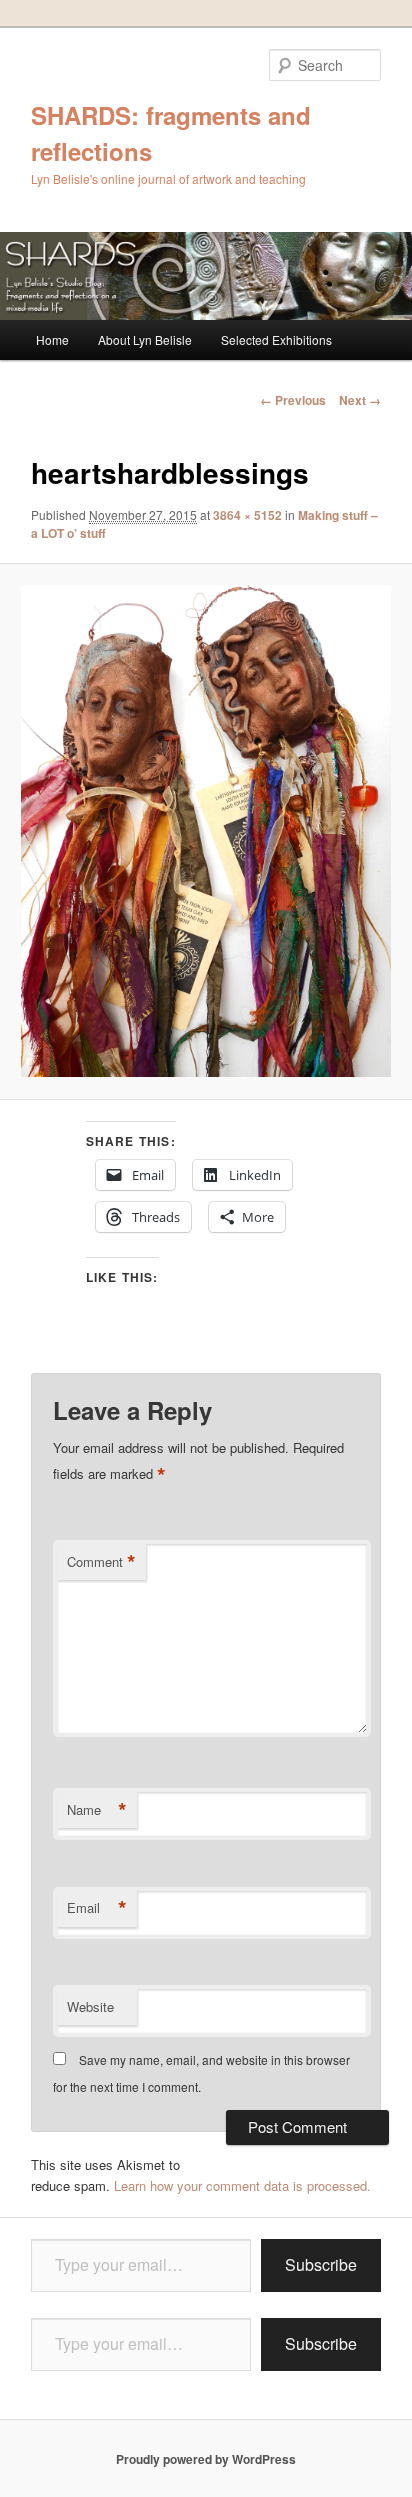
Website (90, 2006)
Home (52, 339)
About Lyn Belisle (145, 339)
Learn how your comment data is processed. (242, 2185)
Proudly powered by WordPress (206, 2459)
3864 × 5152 (247, 515)
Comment (101, 1562)
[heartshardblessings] (205, 831)
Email (97, 1908)
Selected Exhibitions (276, 339)
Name (97, 1810)
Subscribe (321, 2264)
